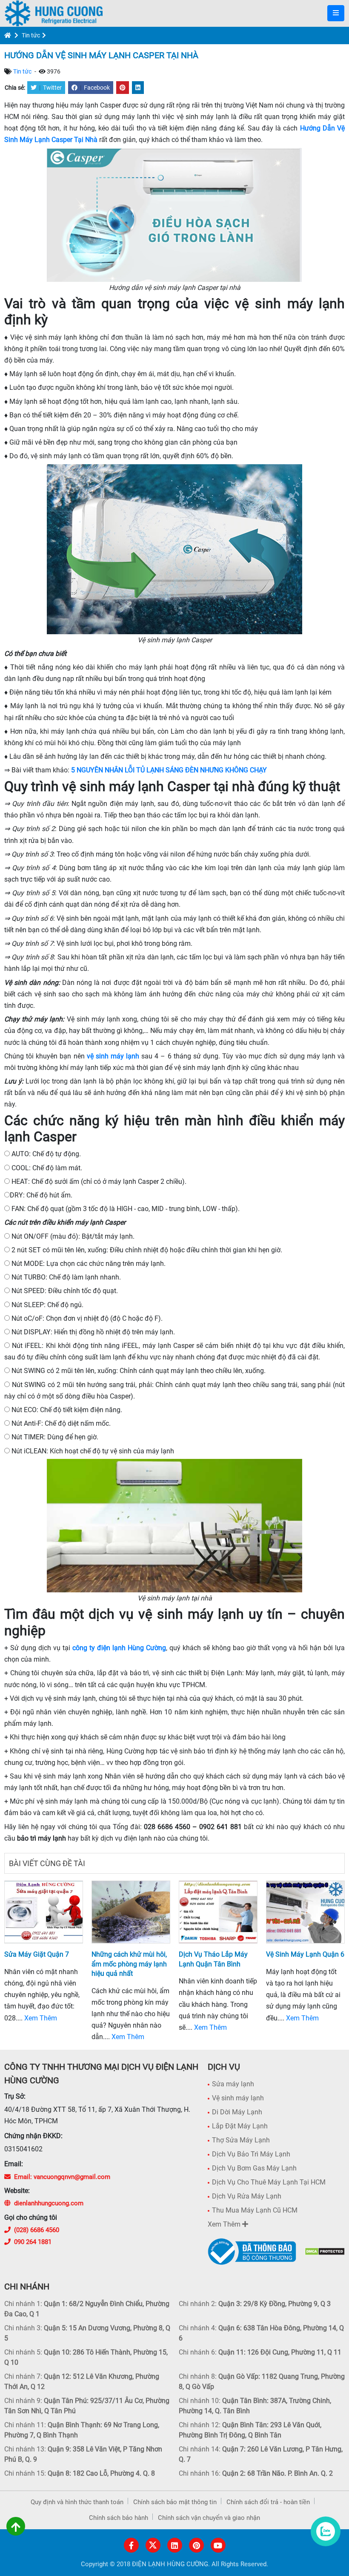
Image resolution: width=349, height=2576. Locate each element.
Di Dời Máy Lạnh (237, 2112)
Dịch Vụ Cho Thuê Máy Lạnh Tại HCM (269, 2182)
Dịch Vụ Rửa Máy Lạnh (247, 2196)
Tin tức (31, 35)
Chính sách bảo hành (119, 2518)
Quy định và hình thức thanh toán (77, 2502)
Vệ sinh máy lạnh (238, 2098)
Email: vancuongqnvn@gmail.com (62, 2177)
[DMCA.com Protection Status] (325, 2251)
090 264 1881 (33, 2242)
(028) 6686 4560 (37, 2230)
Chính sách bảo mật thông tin (175, 2502)
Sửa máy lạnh (233, 2084)
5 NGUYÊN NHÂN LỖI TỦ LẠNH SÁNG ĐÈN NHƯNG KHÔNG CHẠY (169, 770)
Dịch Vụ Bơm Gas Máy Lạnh (254, 2168)
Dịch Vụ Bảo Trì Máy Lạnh (251, 2154)
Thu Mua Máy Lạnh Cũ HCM (255, 2210)
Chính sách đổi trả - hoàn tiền (268, 2502)
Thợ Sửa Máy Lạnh (241, 2140)
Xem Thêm (41, 2018)
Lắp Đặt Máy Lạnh (240, 2126)
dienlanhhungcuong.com (49, 2203)
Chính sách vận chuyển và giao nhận (209, 2518)
